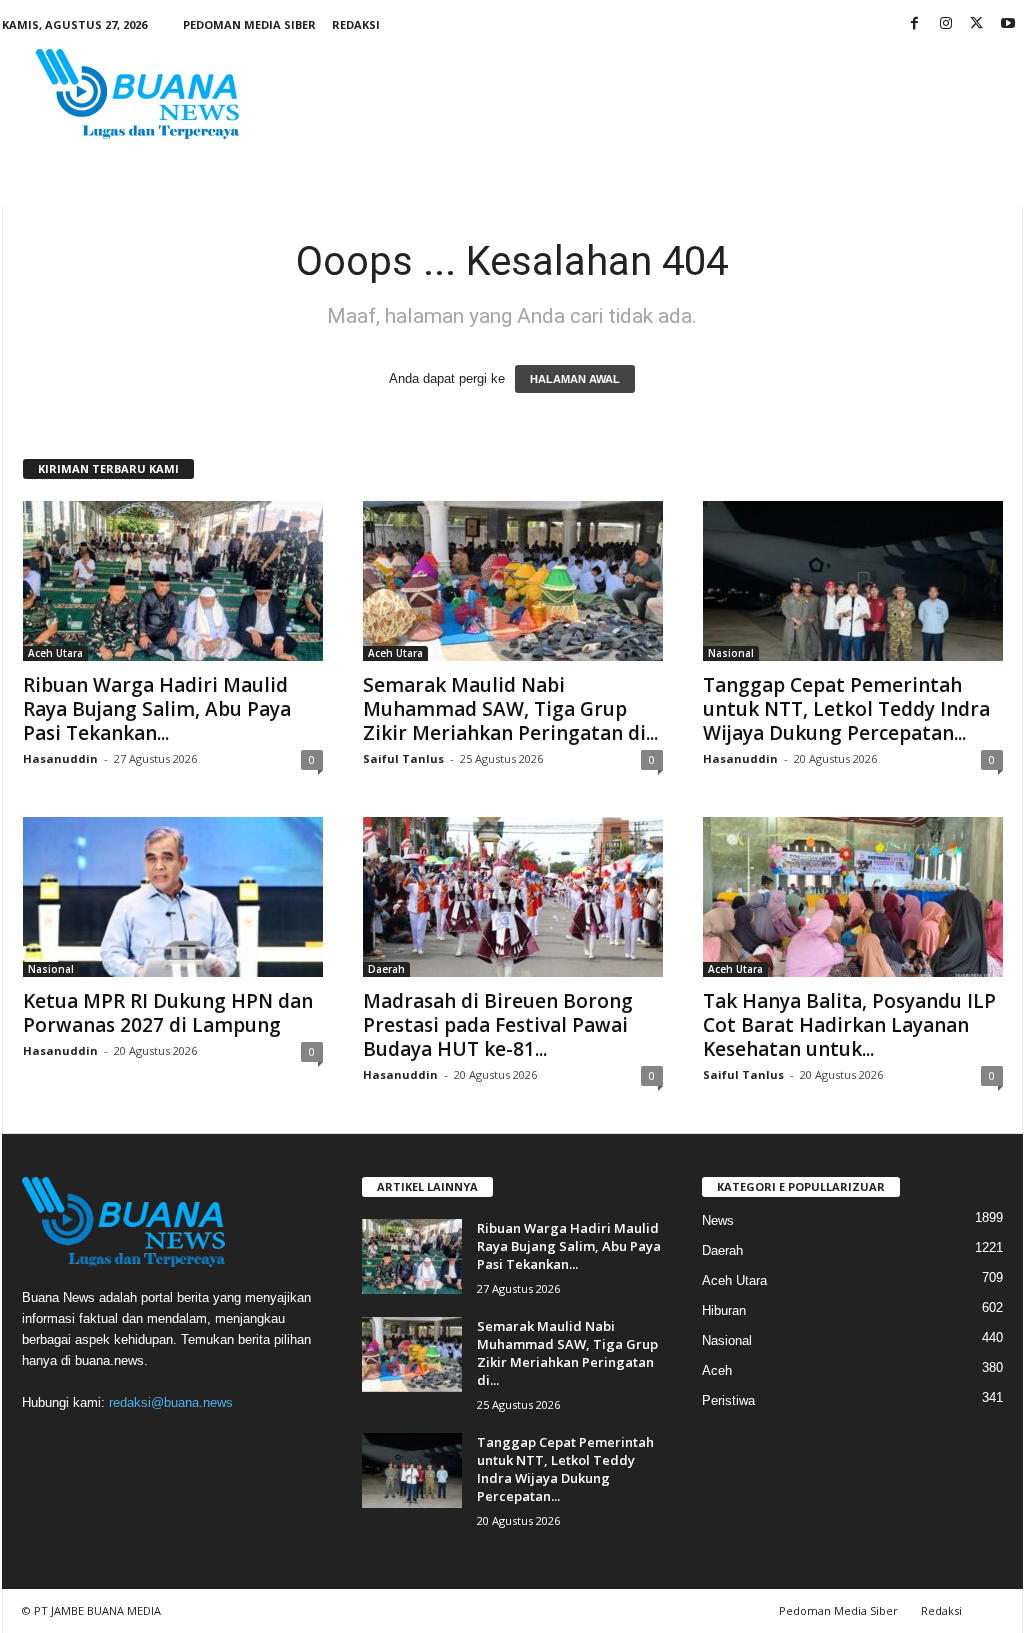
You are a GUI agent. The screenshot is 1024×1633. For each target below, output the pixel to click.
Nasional (731, 653)
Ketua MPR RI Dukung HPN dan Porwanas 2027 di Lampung (168, 1013)
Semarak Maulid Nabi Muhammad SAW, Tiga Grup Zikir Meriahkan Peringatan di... (510, 709)
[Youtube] (1008, 24)
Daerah (386, 969)
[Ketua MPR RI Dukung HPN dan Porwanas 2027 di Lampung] (173, 897)
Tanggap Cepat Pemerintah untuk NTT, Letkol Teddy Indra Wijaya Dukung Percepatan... (846, 709)
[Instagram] (946, 24)
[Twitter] (977, 24)
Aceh (717, 1370)
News (718, 1220)
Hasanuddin (60, 758)
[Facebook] (915, 24)
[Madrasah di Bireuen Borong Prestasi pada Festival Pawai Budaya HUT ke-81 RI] (513, 897)
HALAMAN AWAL (575, 379)
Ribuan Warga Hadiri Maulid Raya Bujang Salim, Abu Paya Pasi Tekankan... (157, 709)
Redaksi (356, 24)
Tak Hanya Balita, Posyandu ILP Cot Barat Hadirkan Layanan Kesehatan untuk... (849, 1025)
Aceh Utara (55, 653)
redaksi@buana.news (171, 1402)
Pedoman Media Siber (249, 24)
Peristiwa (728, 1400)
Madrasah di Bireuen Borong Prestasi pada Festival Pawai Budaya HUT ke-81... (498, 1025)
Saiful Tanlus (403, 758)
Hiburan (724, 1310)
